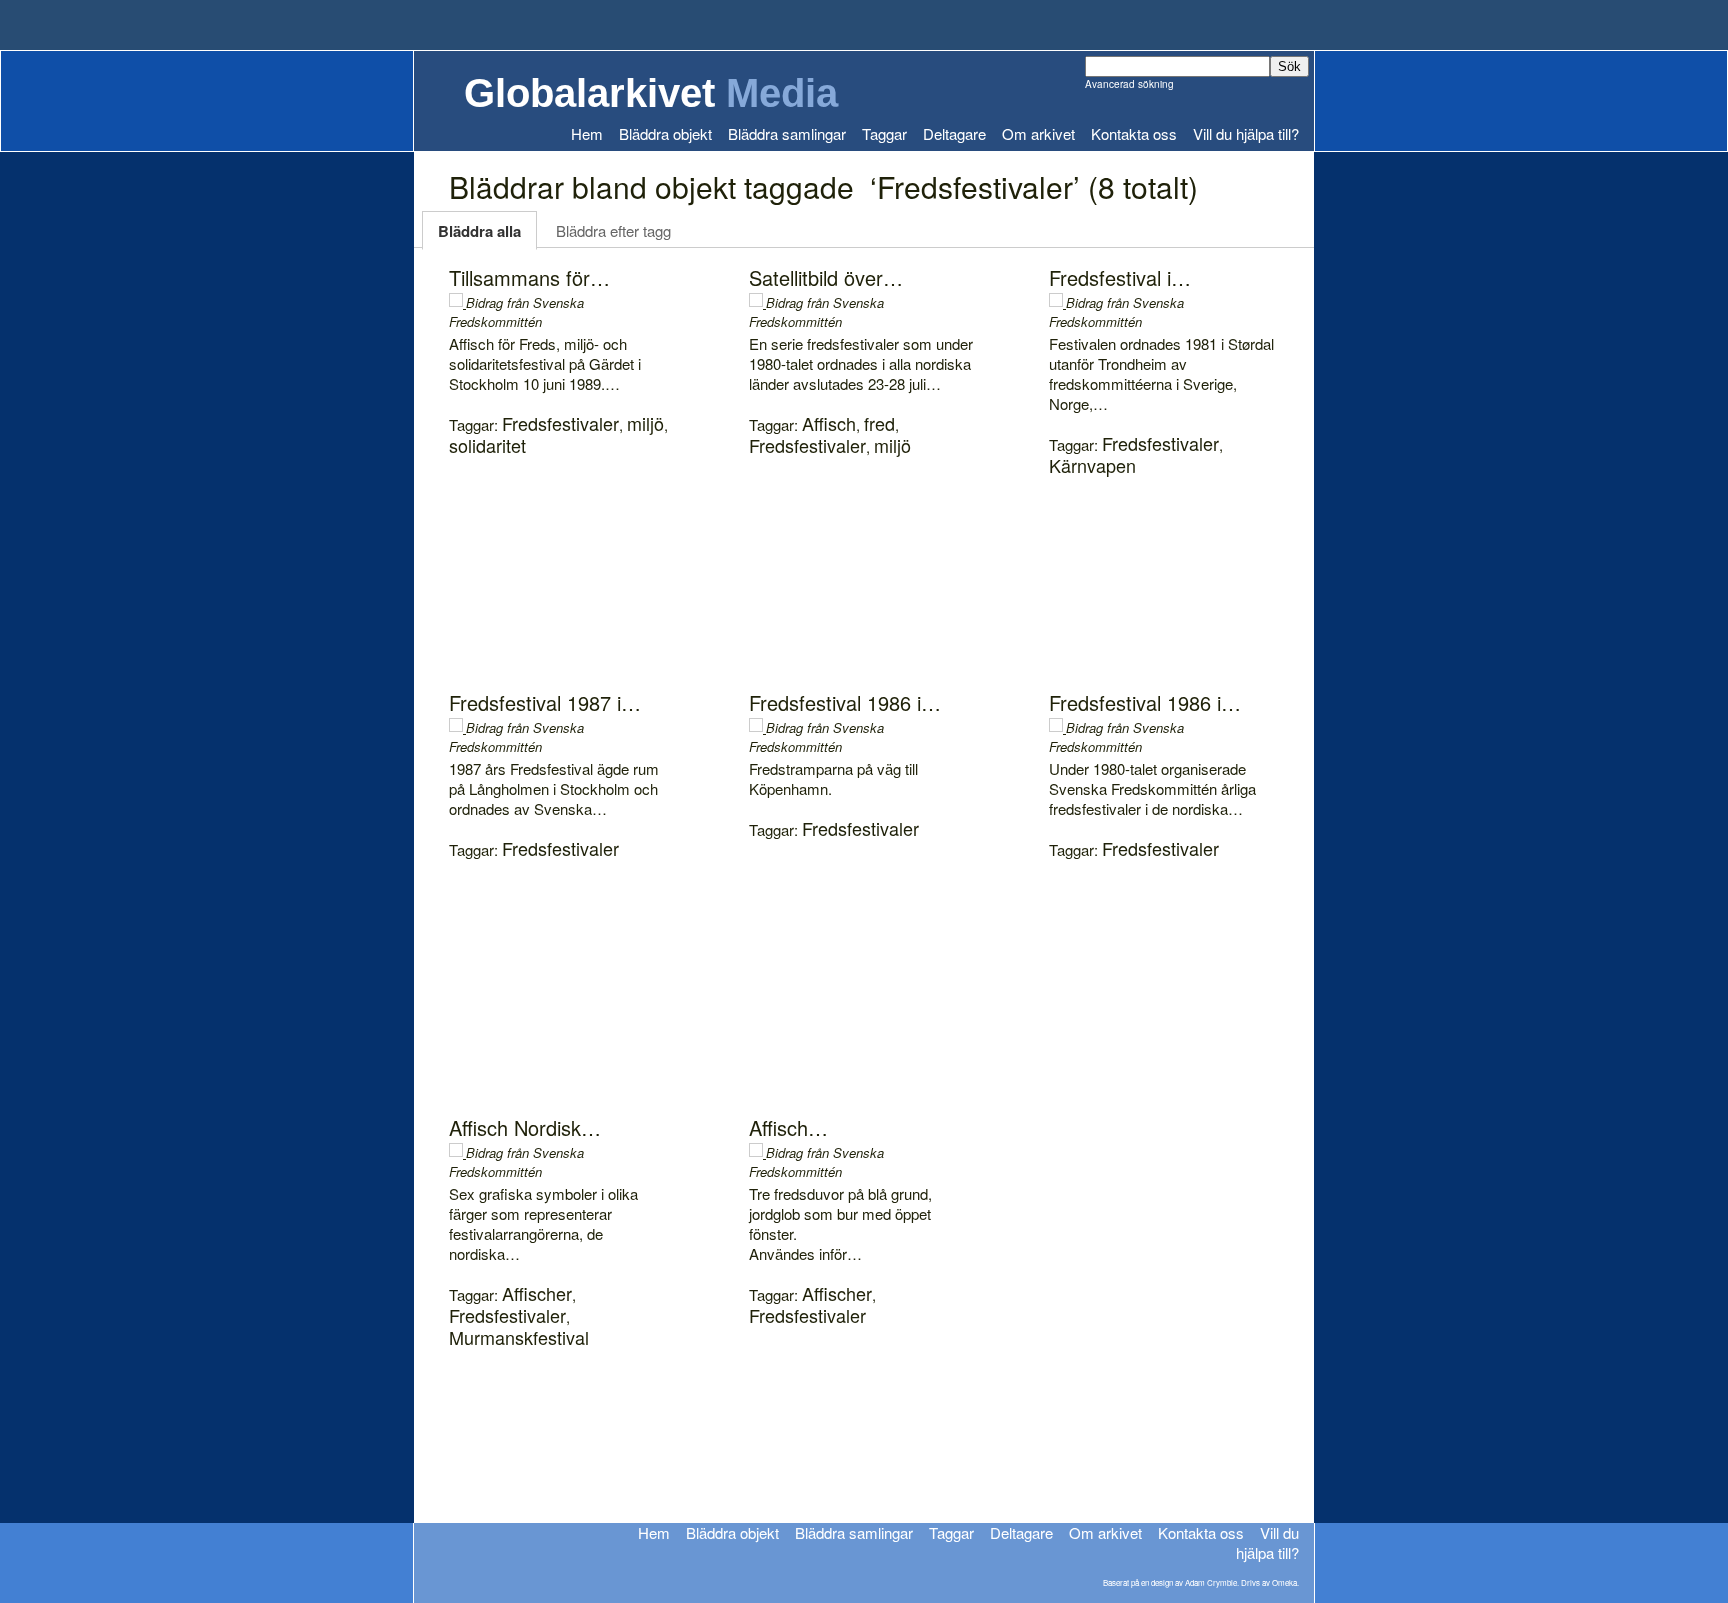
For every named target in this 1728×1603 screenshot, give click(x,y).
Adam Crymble (1211, 1582)
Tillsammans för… (529, 277)
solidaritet (487, 445)
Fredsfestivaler (560, 423)
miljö (645, 423)
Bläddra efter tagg (613, 230)
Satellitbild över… (826, 277)
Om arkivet (1038, 133)
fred (879, 423)
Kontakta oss (1134, 133)
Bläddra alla (479, 231)
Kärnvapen (1092, 465)
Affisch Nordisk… (525, 1127)
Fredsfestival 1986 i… (845, 702)
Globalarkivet (651, 93)
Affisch (829, 423)
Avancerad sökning (1129, 84)
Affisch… (788, 1127)
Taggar (884, 133)
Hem (587, 133)
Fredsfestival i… (1120, 277)
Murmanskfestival (519, 1337)
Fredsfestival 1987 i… (545, 702)
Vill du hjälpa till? (1246, 133)
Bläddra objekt (665, 133)
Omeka (1284, 1582)
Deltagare (954, 133)
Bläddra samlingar (787, 133)
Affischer (537, 1293)
